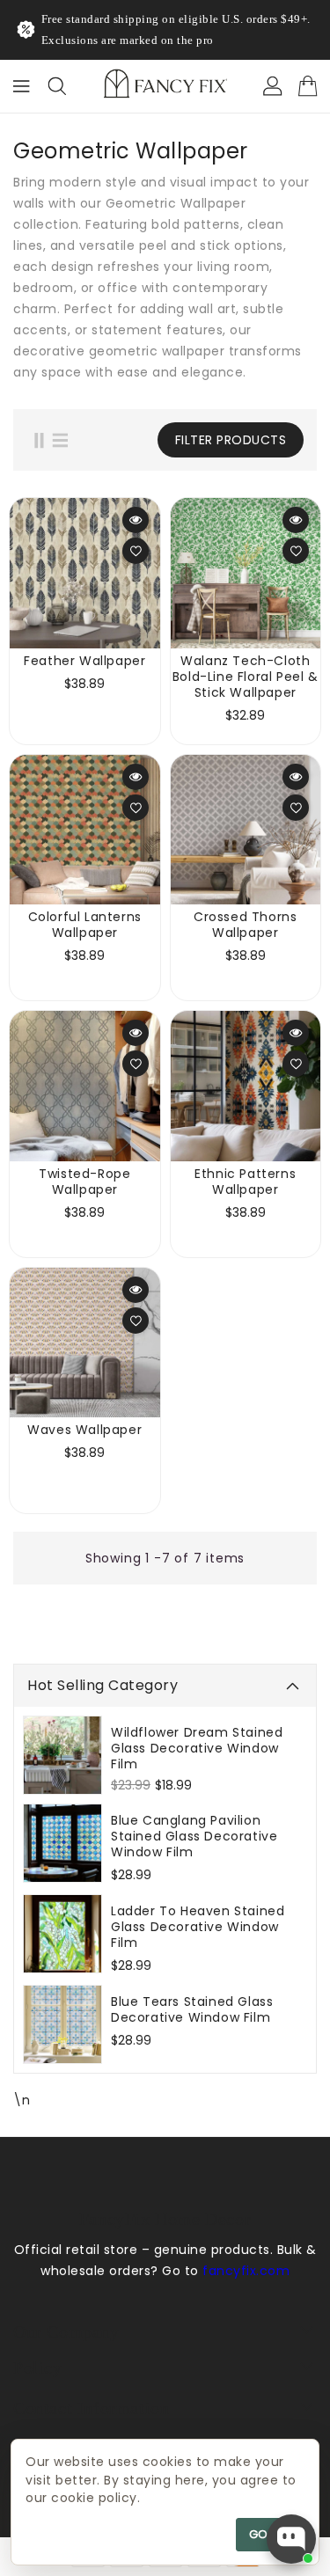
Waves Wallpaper (84, 1430)
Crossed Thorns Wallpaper (245, 925)
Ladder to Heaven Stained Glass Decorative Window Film (198, 1927)
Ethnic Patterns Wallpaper (245, 1182)
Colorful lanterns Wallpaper (85, 925)
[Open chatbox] (291, 2539)
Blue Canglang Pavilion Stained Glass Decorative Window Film (194, 1836)
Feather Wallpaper (84, 661)
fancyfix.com (246, 2271)
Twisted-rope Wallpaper (84, 1182)
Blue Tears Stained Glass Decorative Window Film (192, 2009)
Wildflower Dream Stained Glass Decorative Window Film (197, 1748)
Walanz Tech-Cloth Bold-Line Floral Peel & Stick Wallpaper (246, 677)
